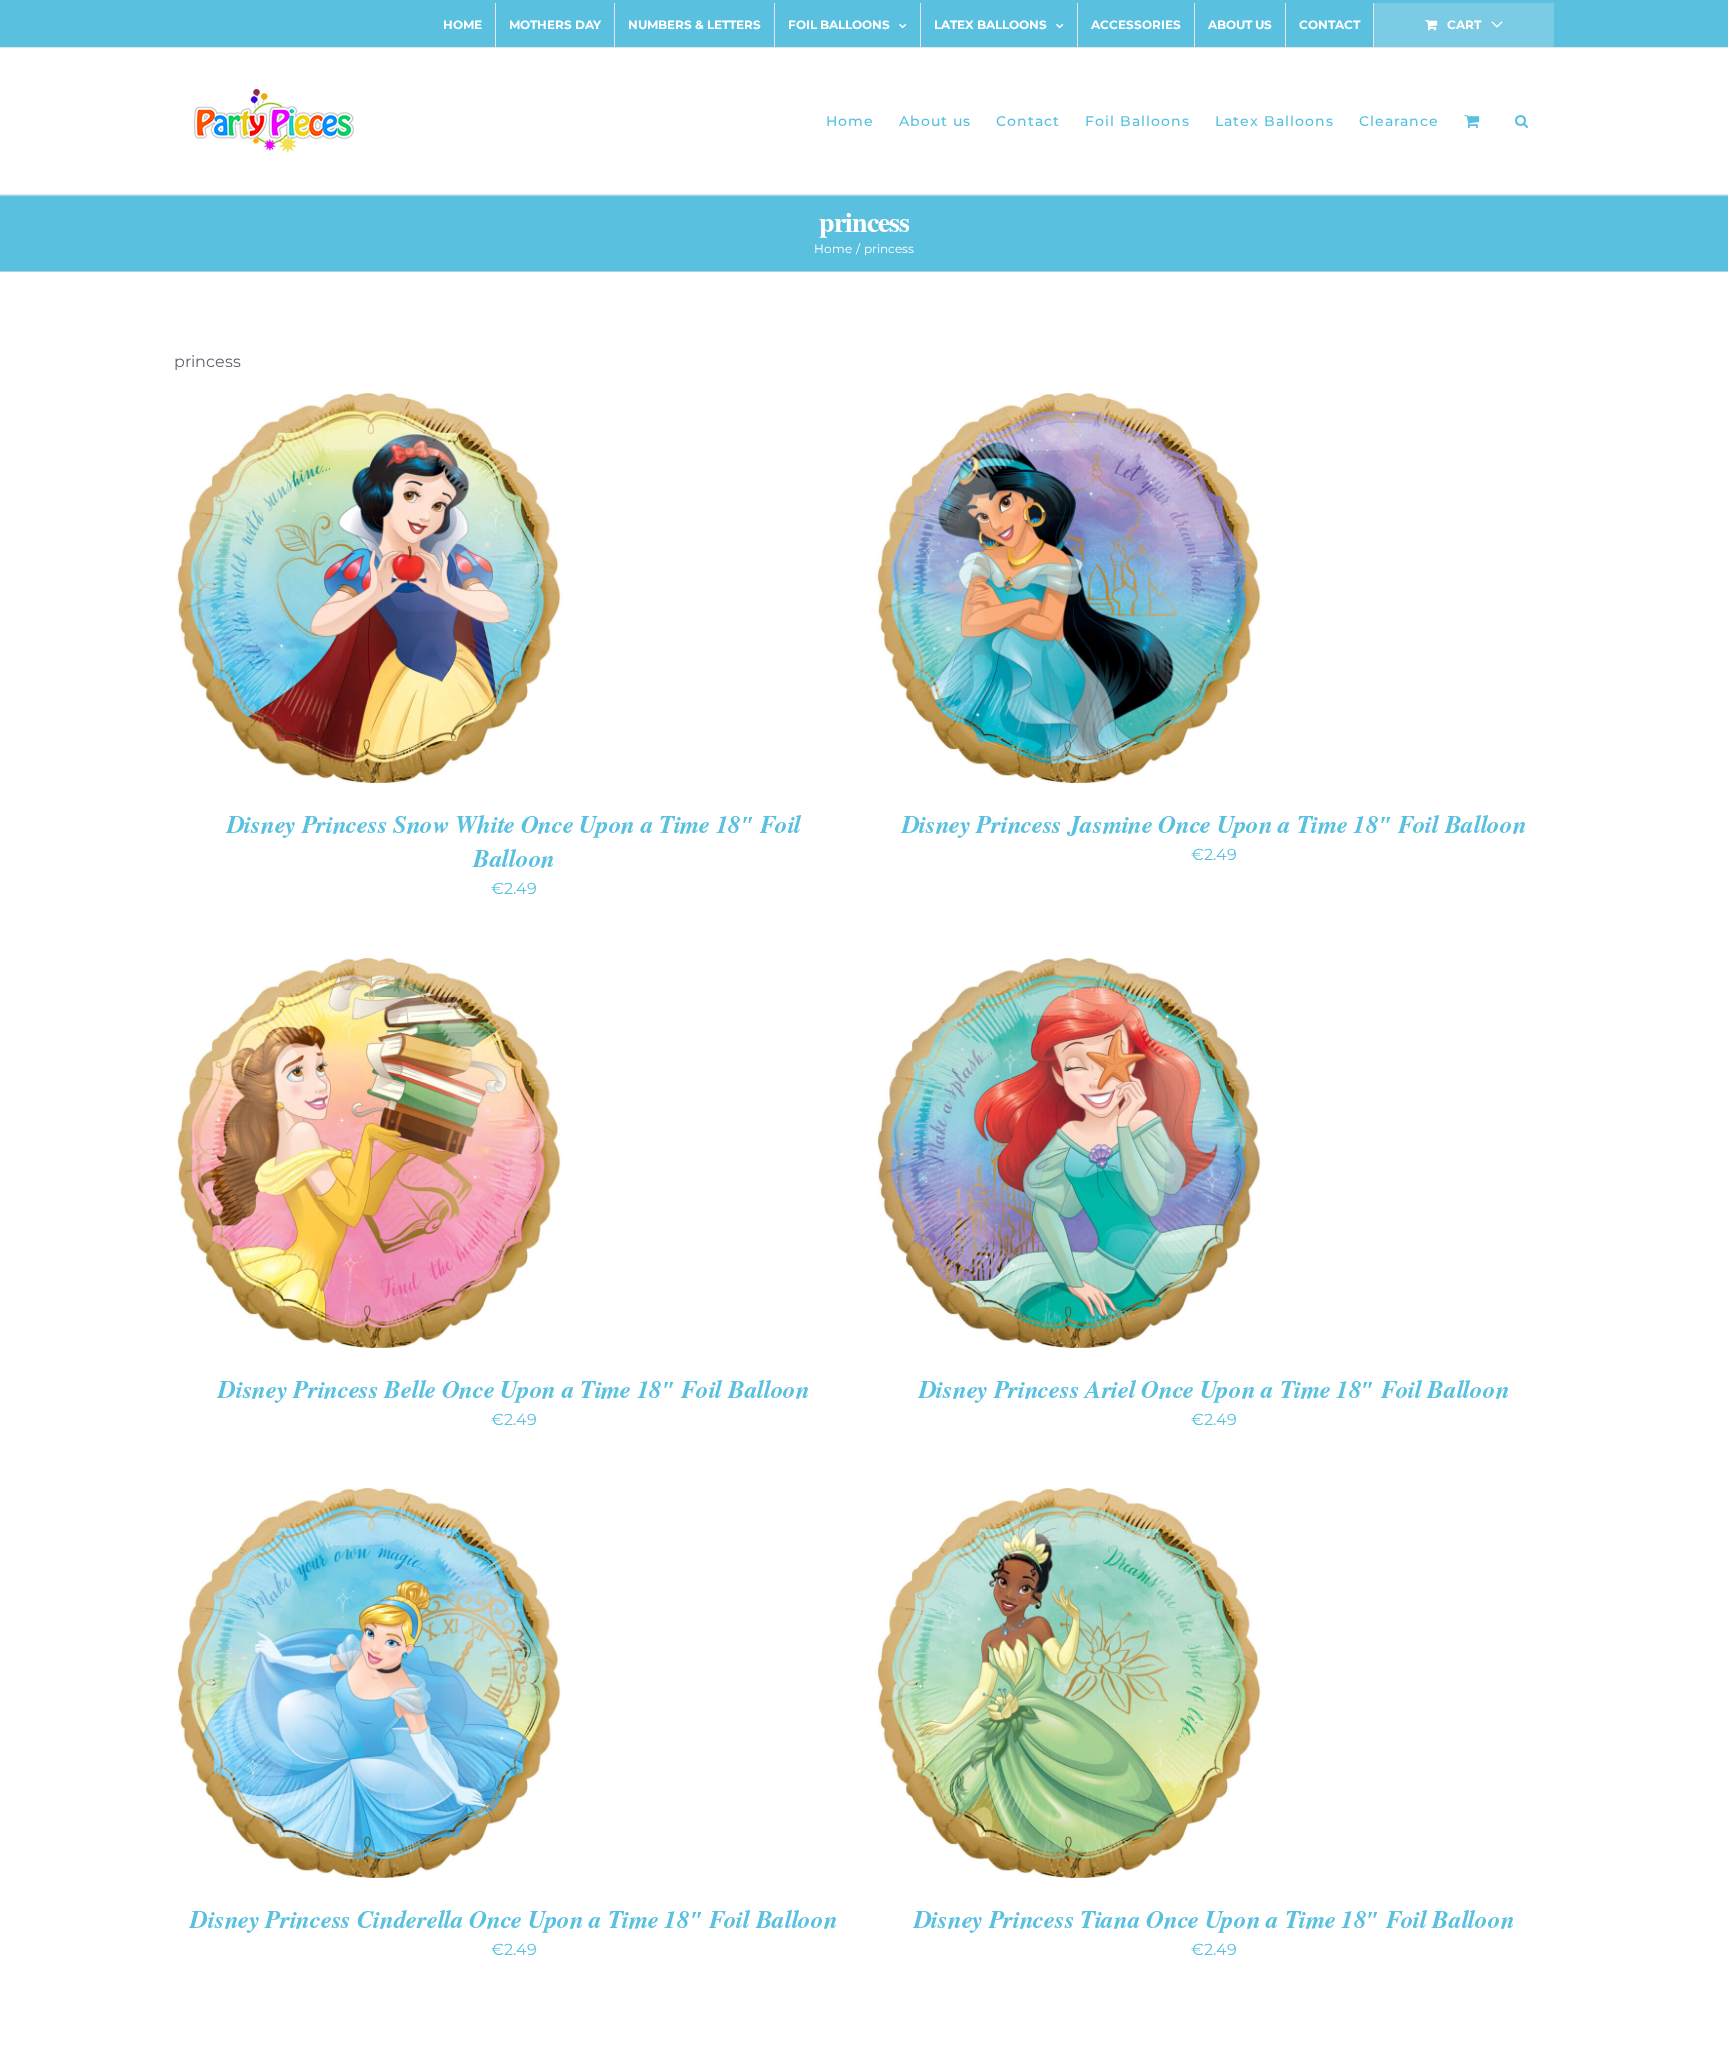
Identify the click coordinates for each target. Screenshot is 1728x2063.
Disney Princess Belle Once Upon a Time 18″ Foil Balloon (514, 1388)
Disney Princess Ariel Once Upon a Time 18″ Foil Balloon (1214, 1388)
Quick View (439, 591)
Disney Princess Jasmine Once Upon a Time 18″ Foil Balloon (1214, 823)
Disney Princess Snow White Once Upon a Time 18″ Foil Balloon (514, 840)
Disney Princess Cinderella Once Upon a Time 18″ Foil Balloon (513, 1918)
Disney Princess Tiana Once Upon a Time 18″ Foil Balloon (1214, 1918)
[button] (1522, 121)
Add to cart (305, 591)
